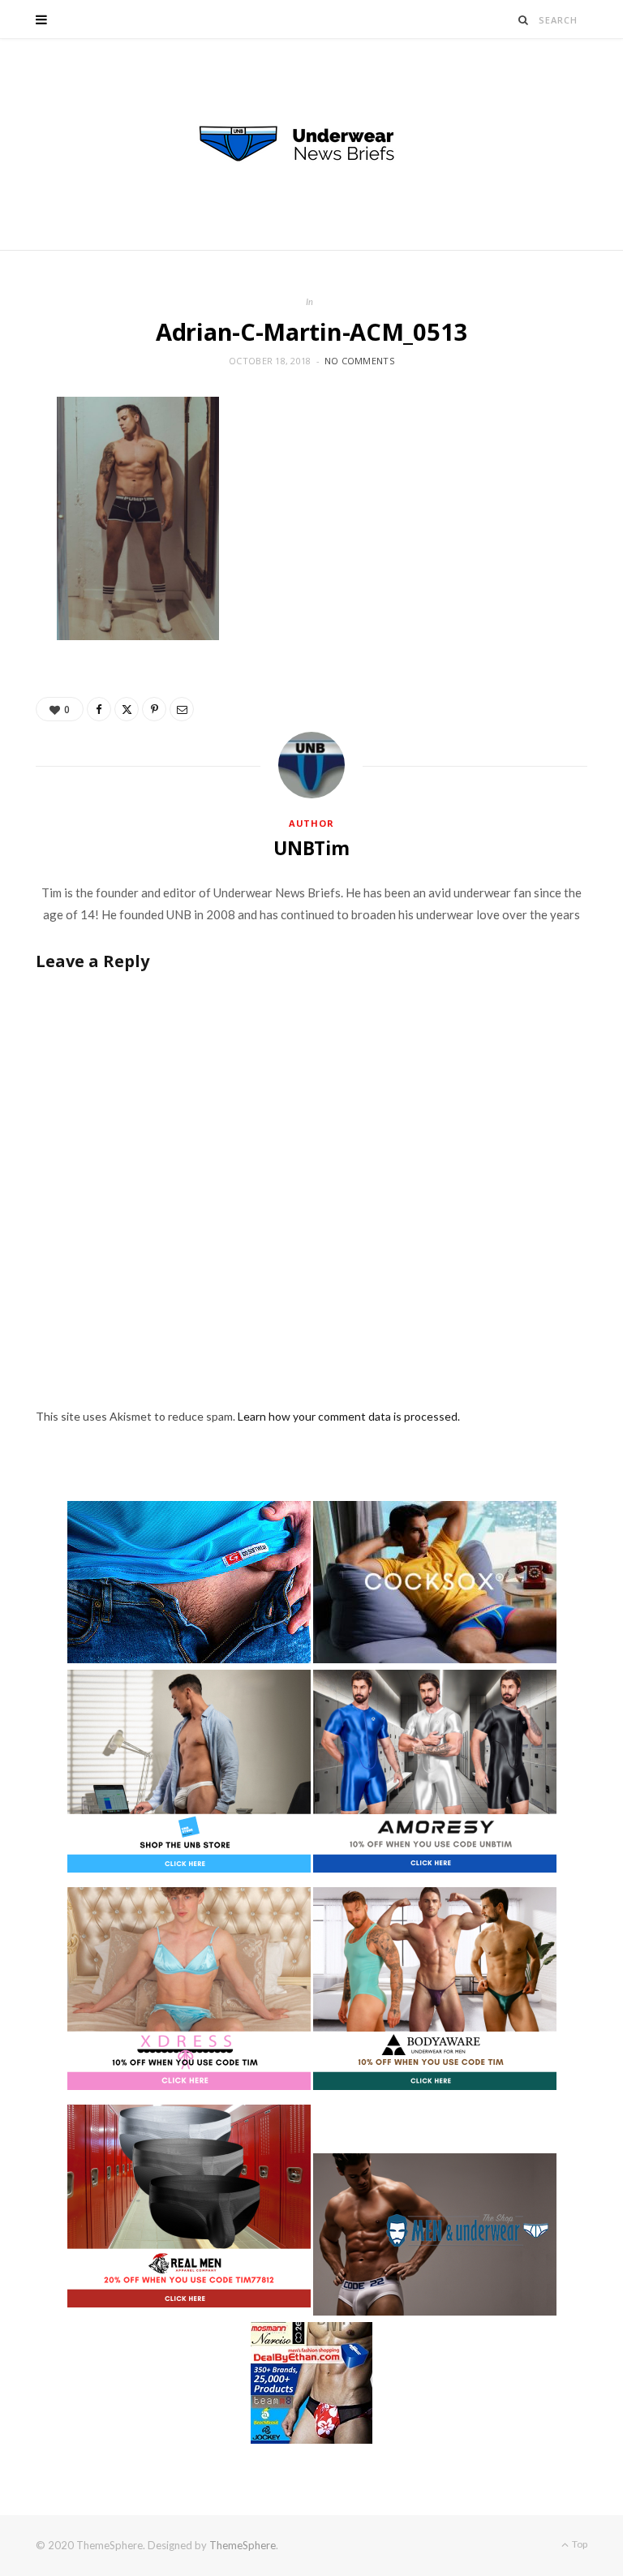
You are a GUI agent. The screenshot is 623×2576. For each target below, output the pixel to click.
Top (579, 2544)
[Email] (182, 709)
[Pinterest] (154, 709)
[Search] (524, 20)
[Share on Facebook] (99, 709)
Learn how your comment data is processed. (349, 1416)
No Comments (359, 361)
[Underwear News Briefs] (311, 144)
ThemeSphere (243, 2545)
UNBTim (311, 848)
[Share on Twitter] (127, 709)
